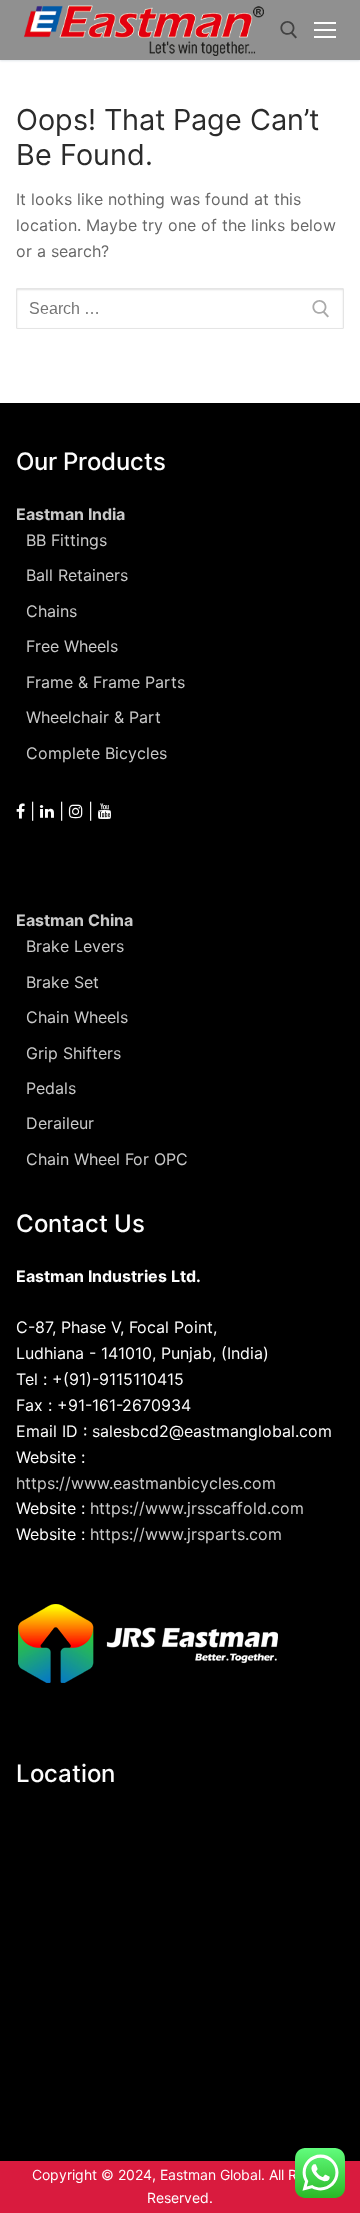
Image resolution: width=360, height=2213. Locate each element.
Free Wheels (72, 646)
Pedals (51, 1088)
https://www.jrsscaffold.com (197, 1508)
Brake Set (62, 982)
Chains (51, 611)
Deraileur (60, 1123)
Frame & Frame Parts (105, 682)
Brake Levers (75, 946)
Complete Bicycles (96, 753)
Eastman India (70, 514)
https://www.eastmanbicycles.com (146, 1483)
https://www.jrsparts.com (186, 1534)
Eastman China (74, 920)
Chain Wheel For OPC (107, 1159)
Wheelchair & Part (93, 717)
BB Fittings (66, 540)
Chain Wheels (77, 1017)
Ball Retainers (77, 575)
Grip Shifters (73, 1053)
